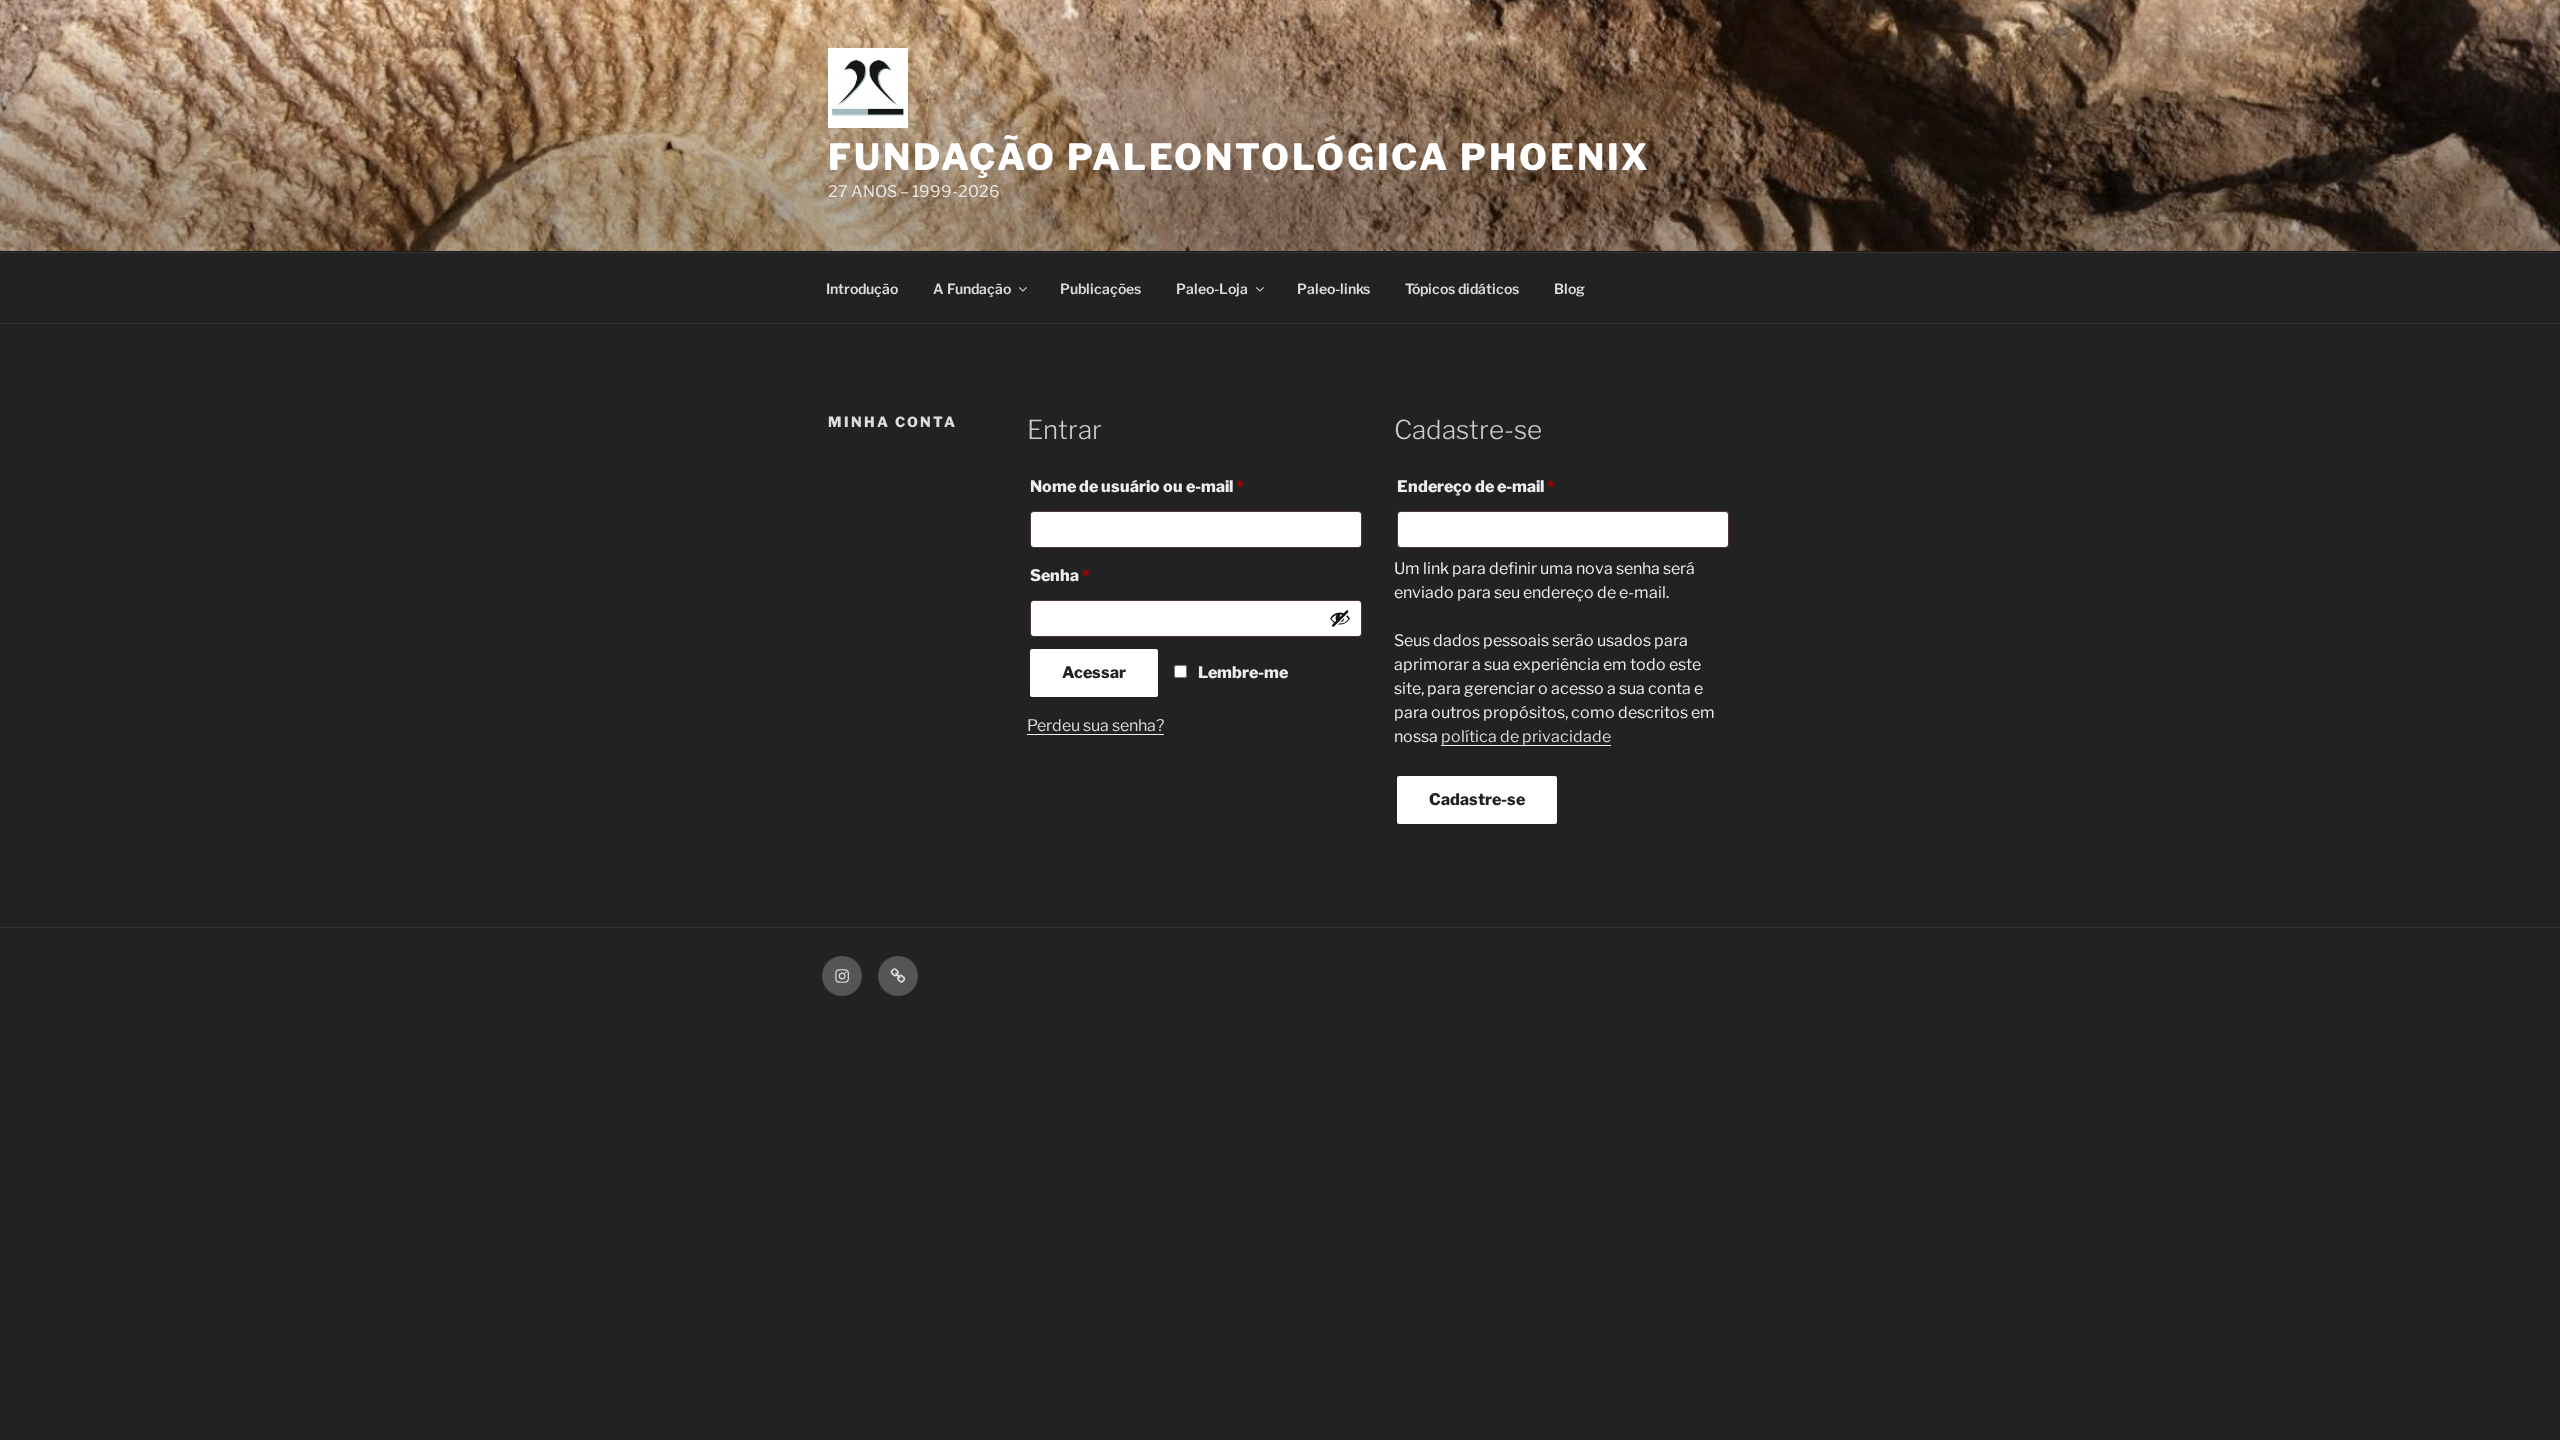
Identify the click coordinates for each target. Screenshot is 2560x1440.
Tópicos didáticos (1462, 288)
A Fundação (972, 288)
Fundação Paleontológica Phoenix (1239, 157)
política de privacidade (1526, 736)
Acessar (1094, 672)
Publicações (1100, 288)
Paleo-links (1333, 288)
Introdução (862, 288)
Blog (1569, 288)
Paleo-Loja (1212, 288)
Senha (1104, 575)
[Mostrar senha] (1340, 618)
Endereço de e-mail (1520, 486)
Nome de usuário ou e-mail (1181, 486)
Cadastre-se (1477, 799)
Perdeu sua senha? (1095, 725)
